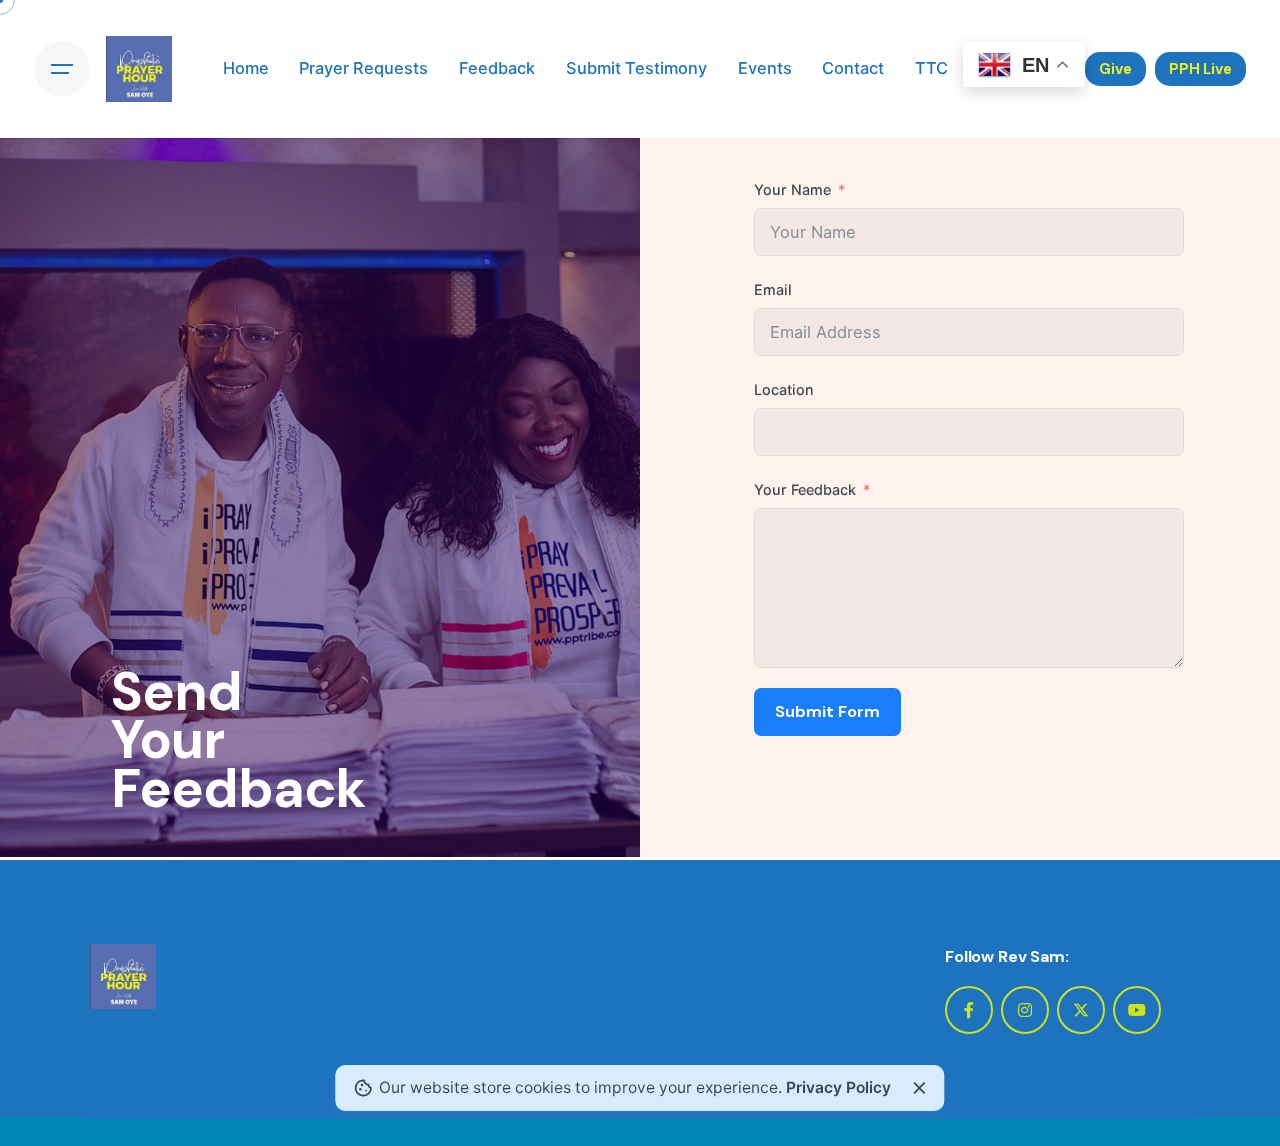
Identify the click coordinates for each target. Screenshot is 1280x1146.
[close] (919, 1088)
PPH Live (1200, 69)
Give (1115, 69)
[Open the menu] (62, 69)
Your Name (792, 189)
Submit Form (827, 711)
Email (773, 289)
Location (784, 389)
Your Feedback (805, 489)
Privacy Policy (838, 1087)
